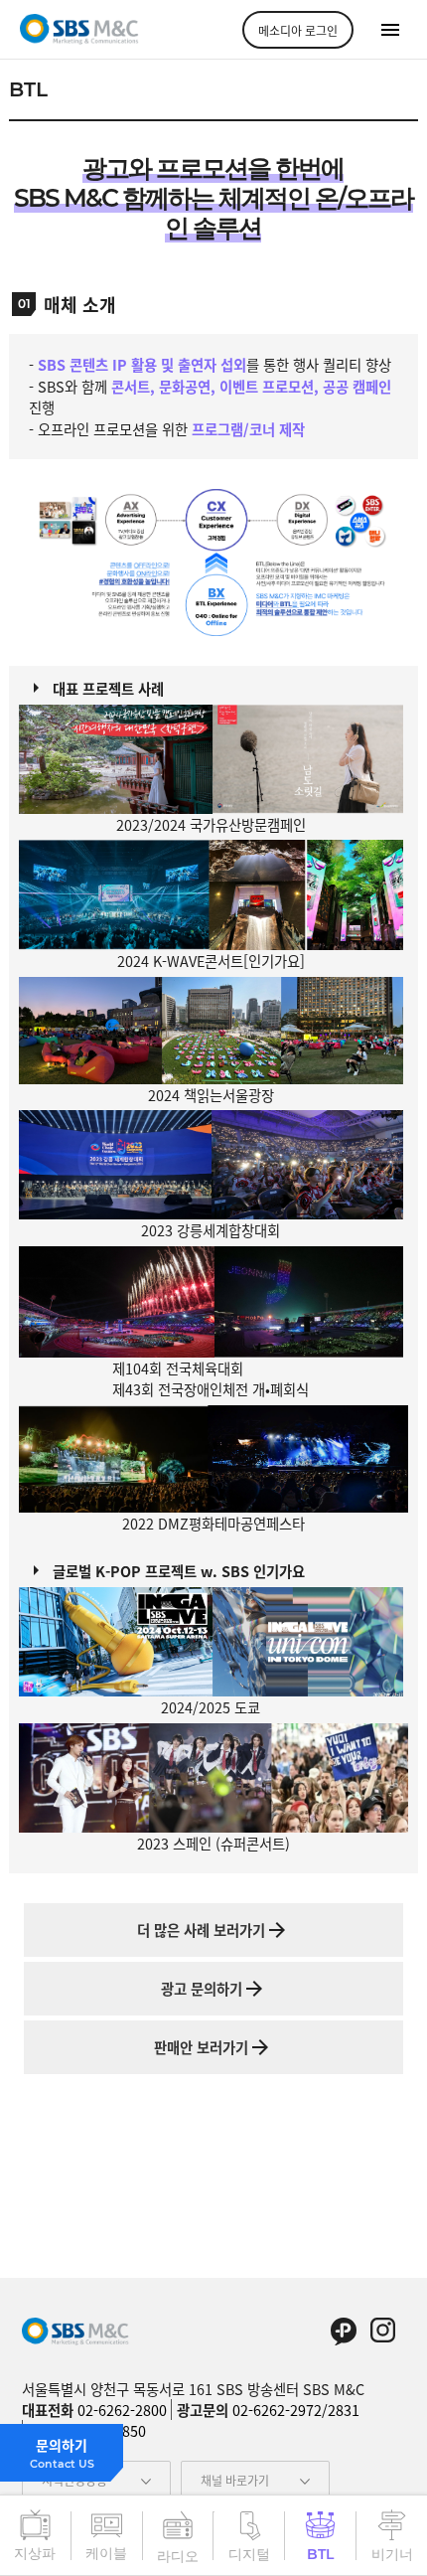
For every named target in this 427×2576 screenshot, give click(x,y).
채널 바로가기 (235, 2480)
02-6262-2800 (122, 2410)
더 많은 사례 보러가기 (201, 1930)
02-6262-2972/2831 (296, 2410)
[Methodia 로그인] (298, 30)
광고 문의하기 (202, 1988)
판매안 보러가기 (201, 2047)
